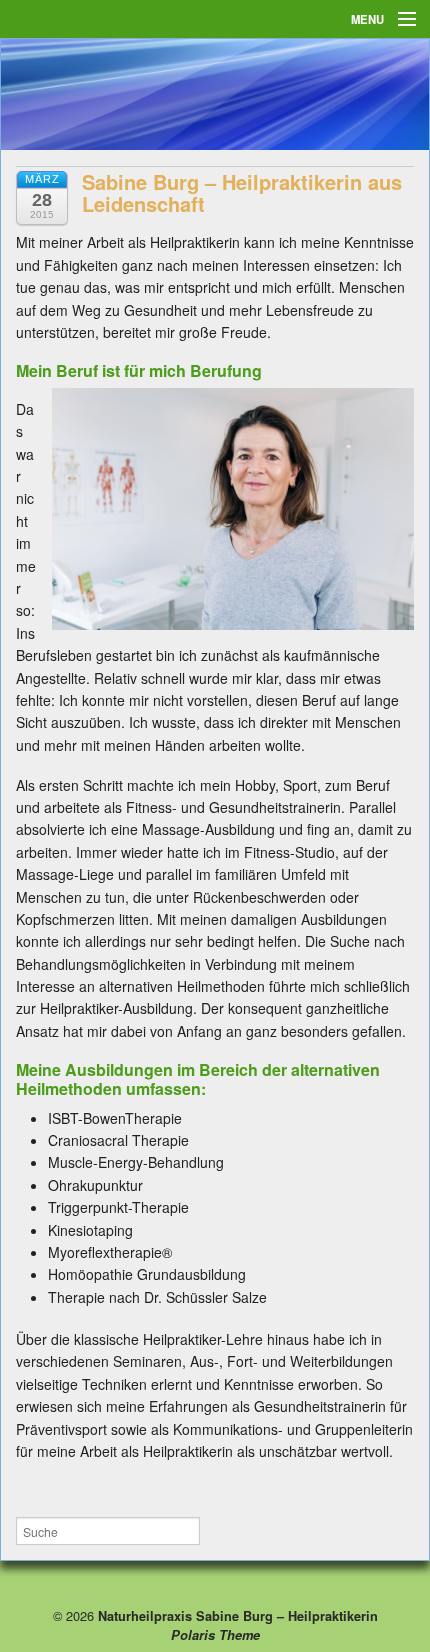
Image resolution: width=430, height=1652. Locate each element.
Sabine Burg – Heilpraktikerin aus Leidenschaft (242, 192)
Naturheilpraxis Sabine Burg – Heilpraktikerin (236, 1616)
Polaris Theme (215, 1635)
